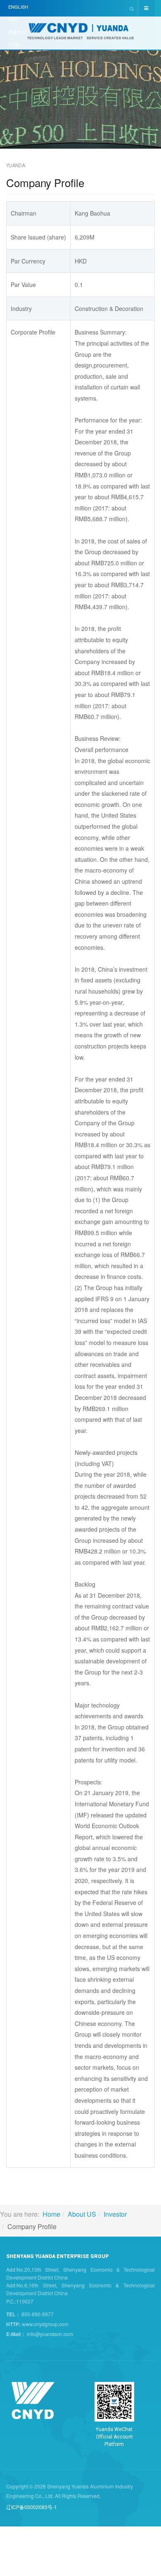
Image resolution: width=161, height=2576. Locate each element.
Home (51, 2214)
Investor (115, 2214)
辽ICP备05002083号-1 (32, 2507)
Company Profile (45, 182)
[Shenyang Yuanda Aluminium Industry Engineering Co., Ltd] (80, 34)
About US (82, 2214)
